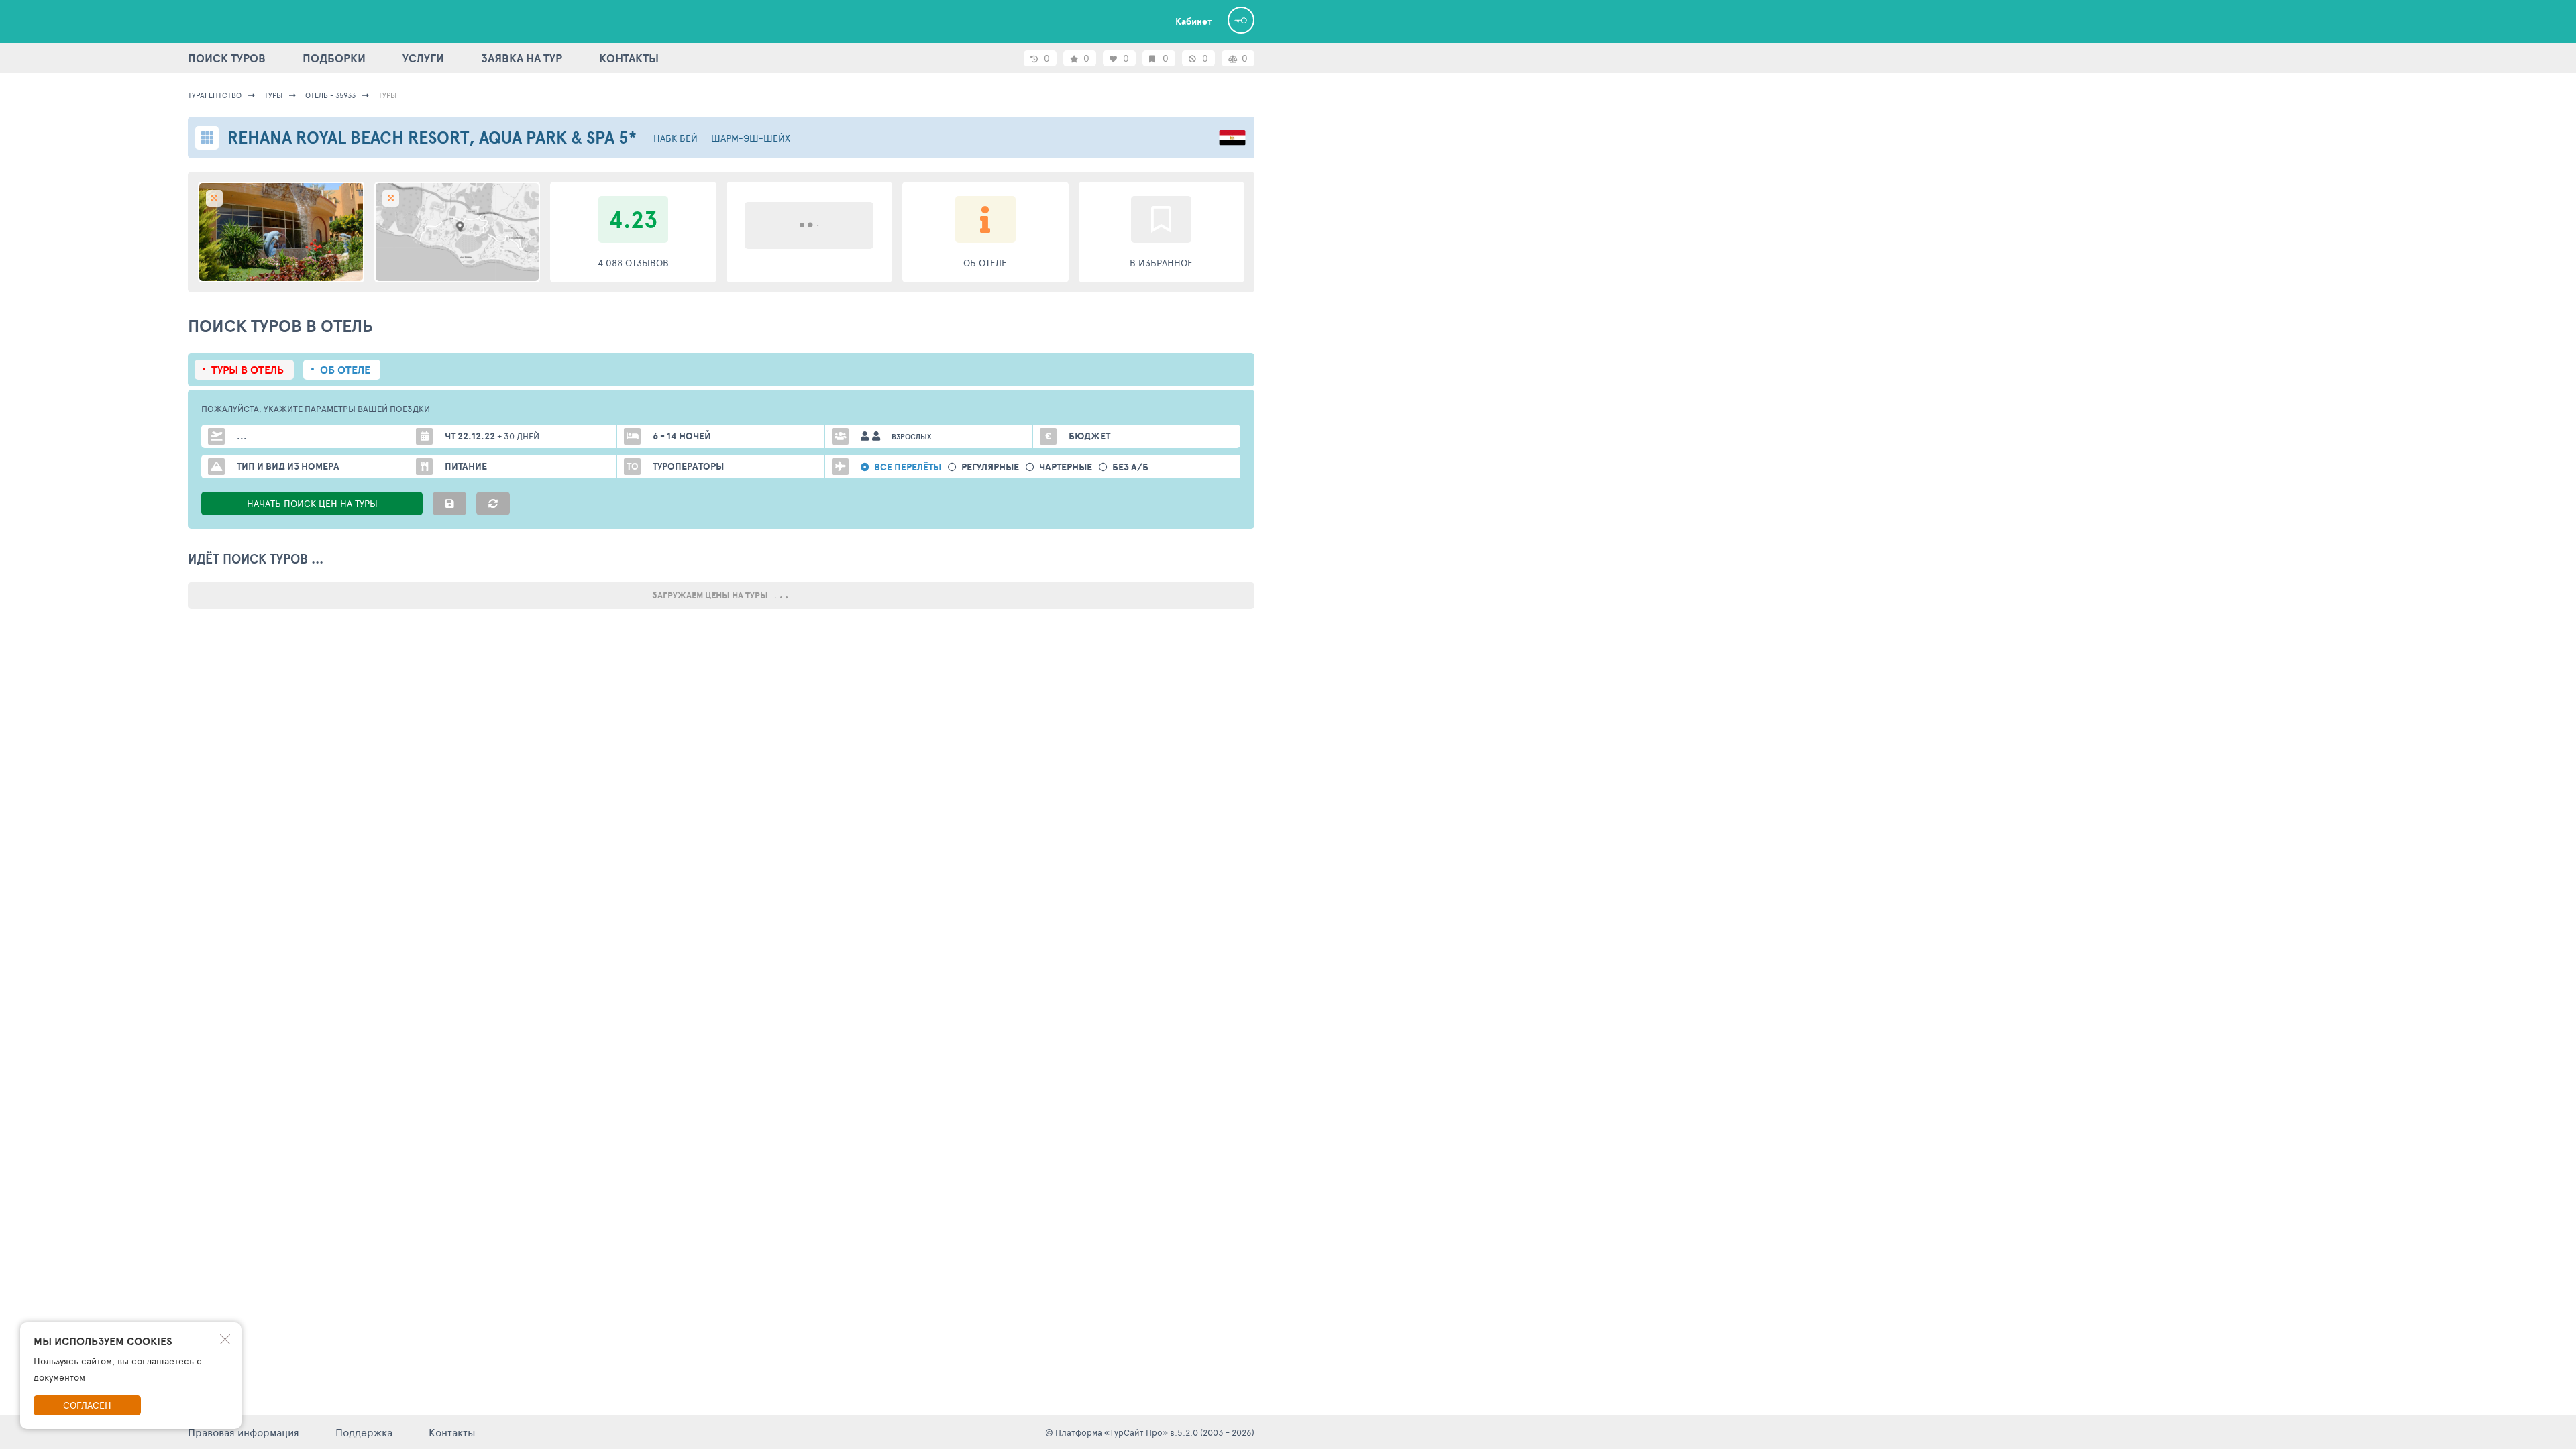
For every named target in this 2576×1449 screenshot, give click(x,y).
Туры (273, 95)
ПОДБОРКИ (334, 58)
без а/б (1130, 467)
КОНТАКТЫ (629, 58)
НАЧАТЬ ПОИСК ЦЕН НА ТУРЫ (312, 503)
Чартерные (1066, 467)
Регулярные (990, 467)
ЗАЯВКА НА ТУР (522, 58)
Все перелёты (908, 467)
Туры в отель (248, 370)
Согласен (87, 1405)
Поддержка (364, 1432)
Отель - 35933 (330, 95)
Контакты (452, 1432)
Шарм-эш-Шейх (751, 138)
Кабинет (1193, 21)
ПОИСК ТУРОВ (227, 58)
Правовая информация (244, 1432)
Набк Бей (676, 138)
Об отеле (345, 370)
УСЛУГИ (423, 58)
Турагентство (215, 95)
